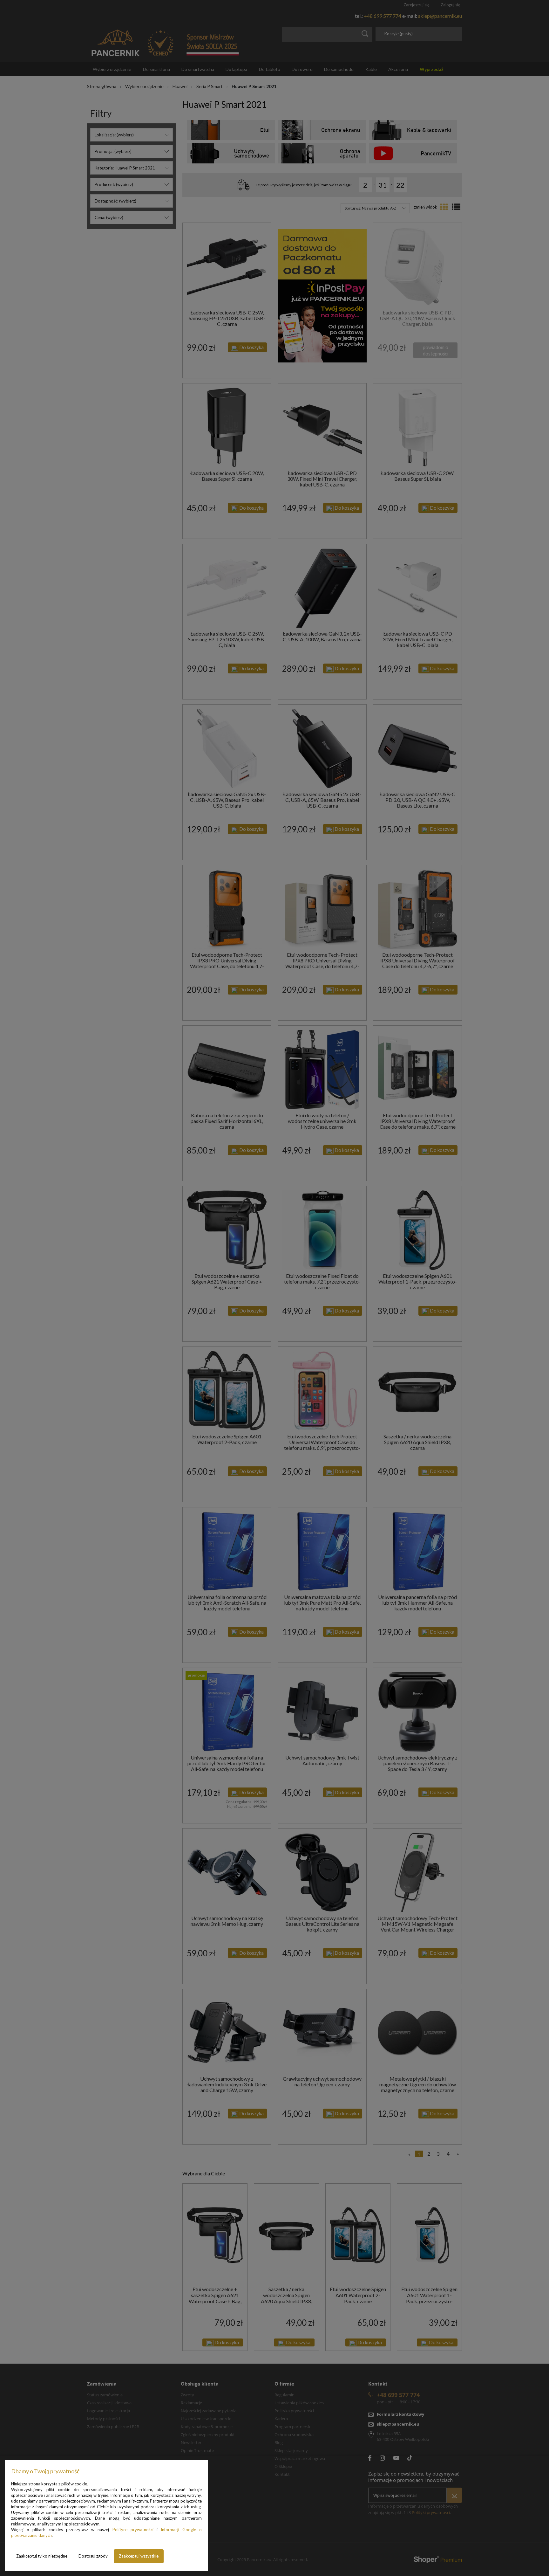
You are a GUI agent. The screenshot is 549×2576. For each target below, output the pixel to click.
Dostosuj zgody (93, 2556)
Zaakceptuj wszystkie (139, 2556)
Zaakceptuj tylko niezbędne (42, 2556)
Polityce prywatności (133, 2530)
